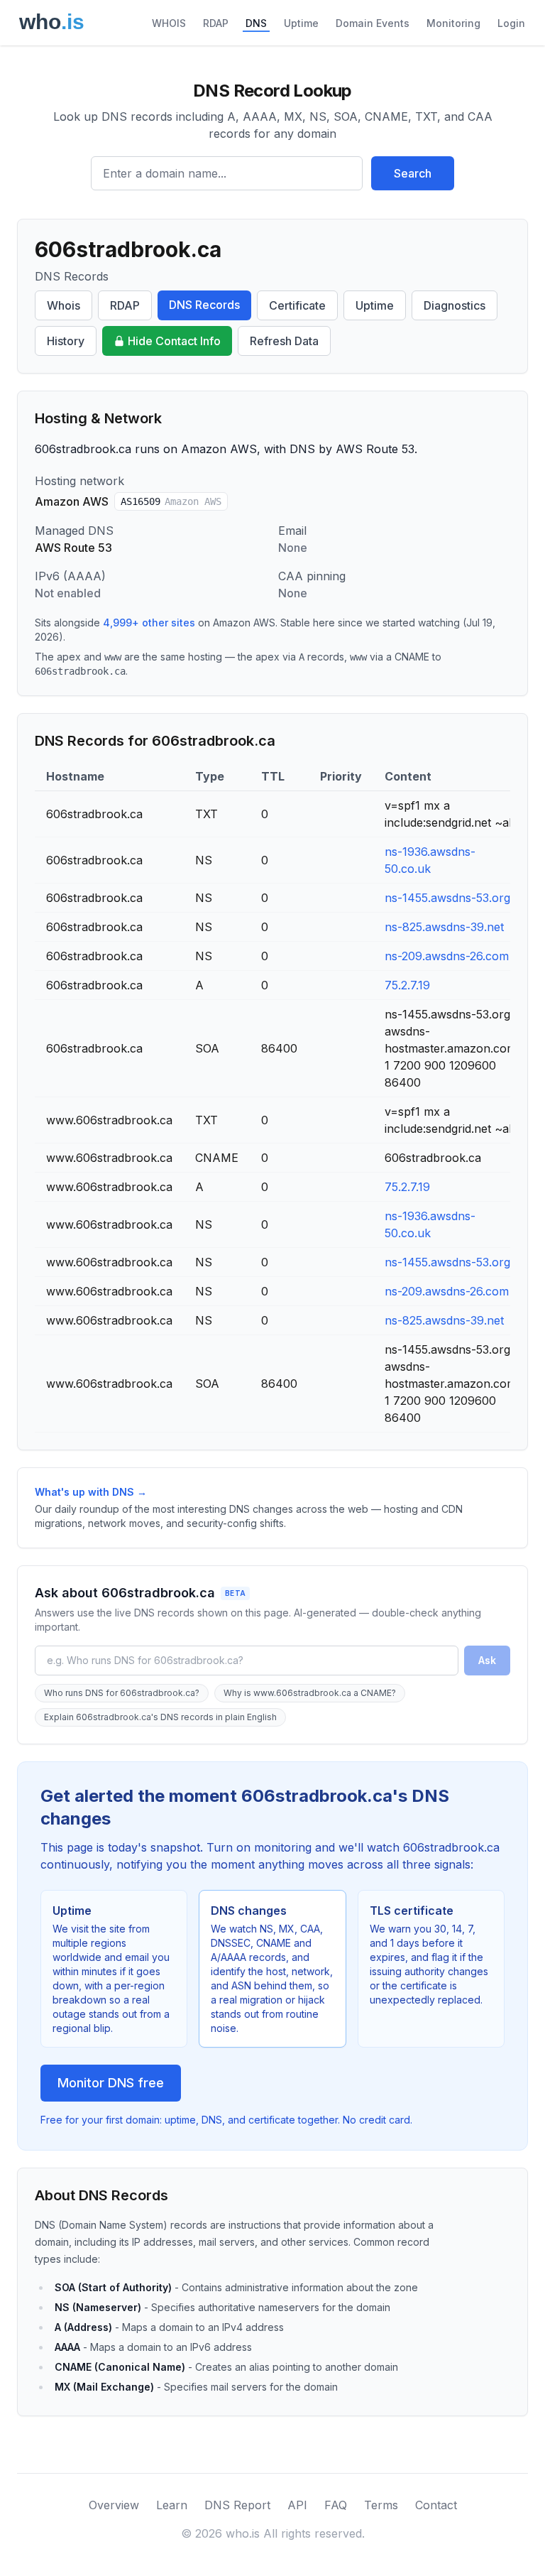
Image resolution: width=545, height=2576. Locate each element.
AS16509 (171, 501)
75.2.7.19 (407, 985)
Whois (64, 305)
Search (413, 173)
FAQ (336, 2505)
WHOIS (169, 23)
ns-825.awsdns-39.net (444, 927)
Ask (487, 1660)
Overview (114, 2505)
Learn (172, 2505)
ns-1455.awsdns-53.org (447, 898)
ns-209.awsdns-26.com (447, 956)
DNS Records (204, 305)
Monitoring (453, 23)
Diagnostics (455, 305)
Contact (436, 2505)
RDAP (216, 23)
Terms (381, 2505)
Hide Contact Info (174, 341)
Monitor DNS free (111, 2083)
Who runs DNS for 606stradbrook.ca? (122, 1693)
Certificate (297, 305)
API (297, 2505)
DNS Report (237, 2505)
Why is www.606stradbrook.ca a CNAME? (310, 1693)
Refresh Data (284, 341)
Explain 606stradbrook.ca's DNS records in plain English (160, 1717)
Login (511, 23)
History (66, 341)
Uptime (301, 23)
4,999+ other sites (149, 623)
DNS (256, 23)
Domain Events (373, 23)
